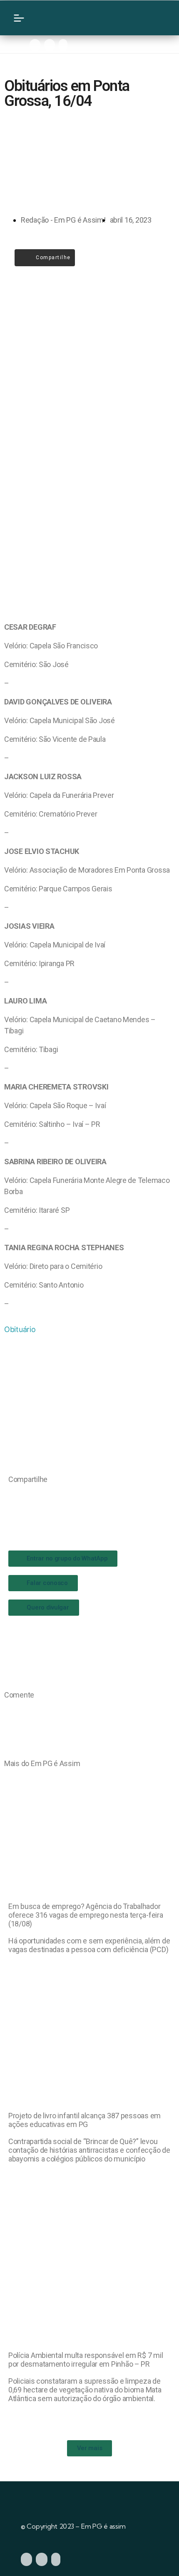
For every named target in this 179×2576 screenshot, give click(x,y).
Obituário (20, 1329)
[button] (11, 1496)
